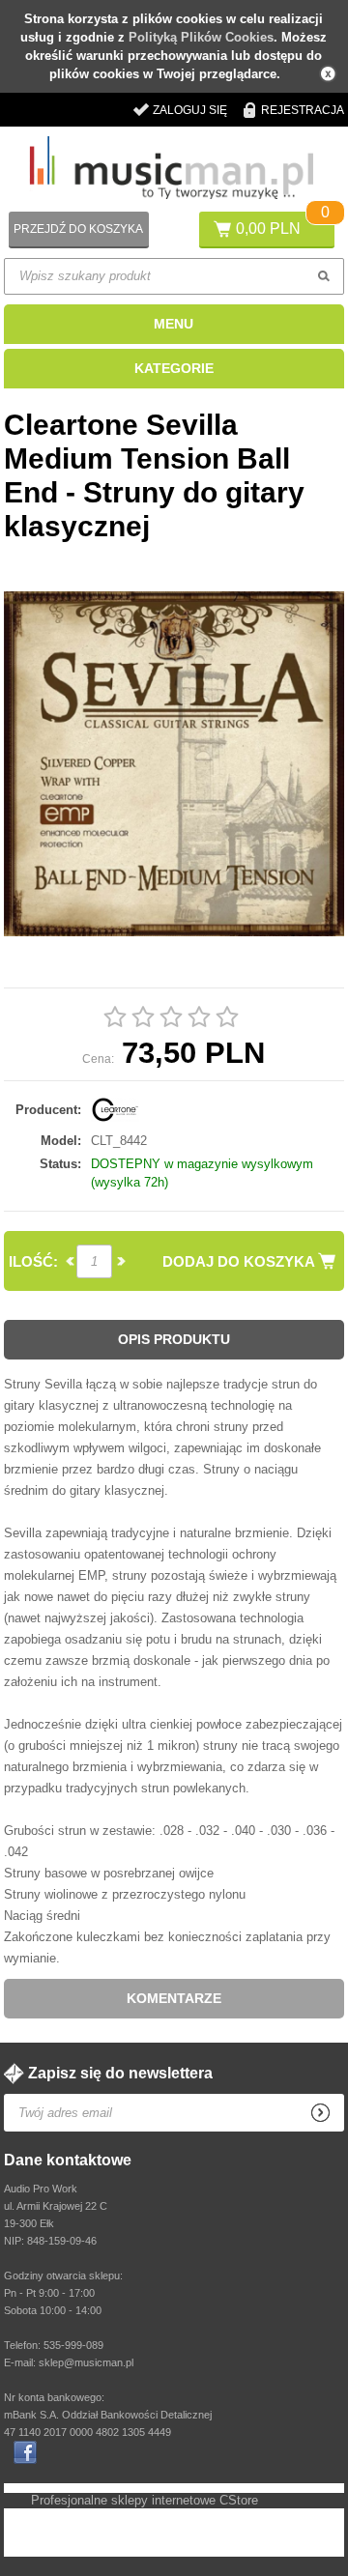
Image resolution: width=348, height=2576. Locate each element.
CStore (239, 2500)
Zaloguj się (190, 110)
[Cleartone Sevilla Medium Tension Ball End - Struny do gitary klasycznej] (174, 765)
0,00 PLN (268, 229)
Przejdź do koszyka (78, 229)
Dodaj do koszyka (239, 1261)
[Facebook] (25, 2452)
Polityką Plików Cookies (201, 37)
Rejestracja (303, 110)
